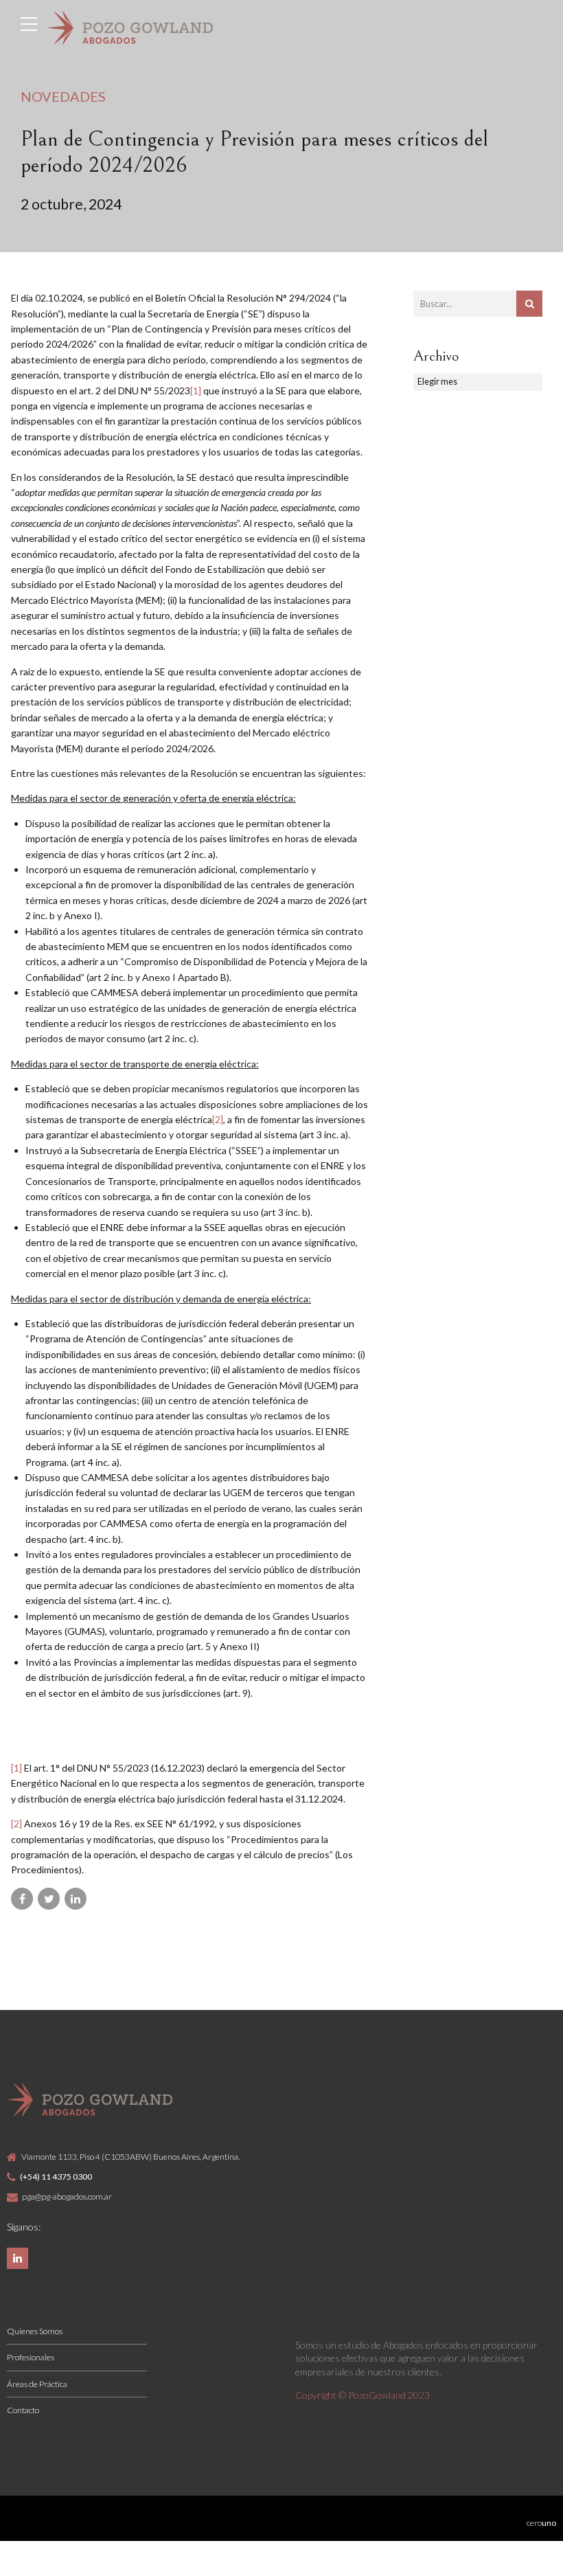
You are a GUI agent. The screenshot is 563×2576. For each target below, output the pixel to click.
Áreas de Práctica (37, 2384)
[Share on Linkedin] (76, 1899)
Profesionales (31, 2357)
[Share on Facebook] (22, 1899)
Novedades (63, 96)
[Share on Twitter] (49, 1899)
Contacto (23, 2410)
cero (541, 2523)
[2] (218, 1119)
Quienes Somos (35, 2331)
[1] (196, 391)
